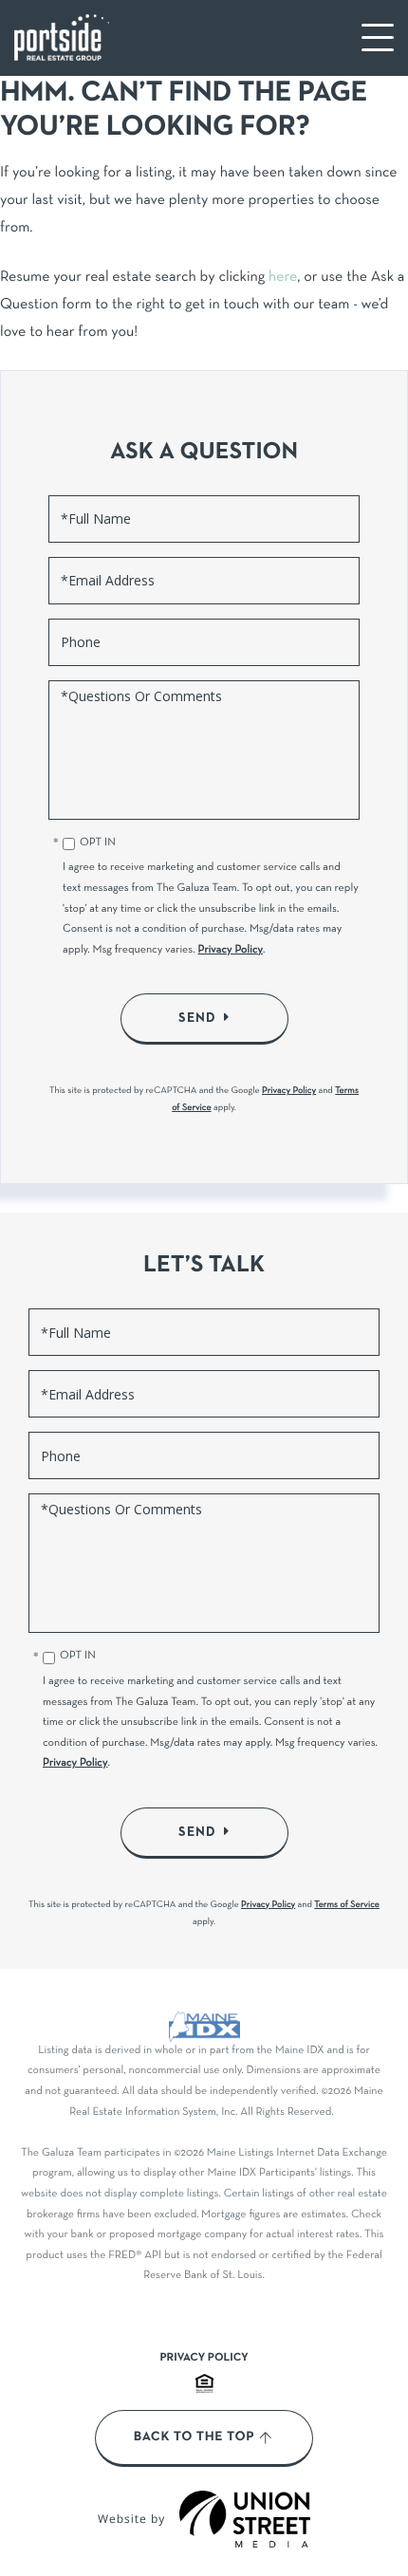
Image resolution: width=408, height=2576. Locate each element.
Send (197, 1018)
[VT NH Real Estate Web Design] (245, 2519)
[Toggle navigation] (378, 37)
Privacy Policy (231, 951)
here (283, 278)
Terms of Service (347, 1905)
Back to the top (194, 2437)
